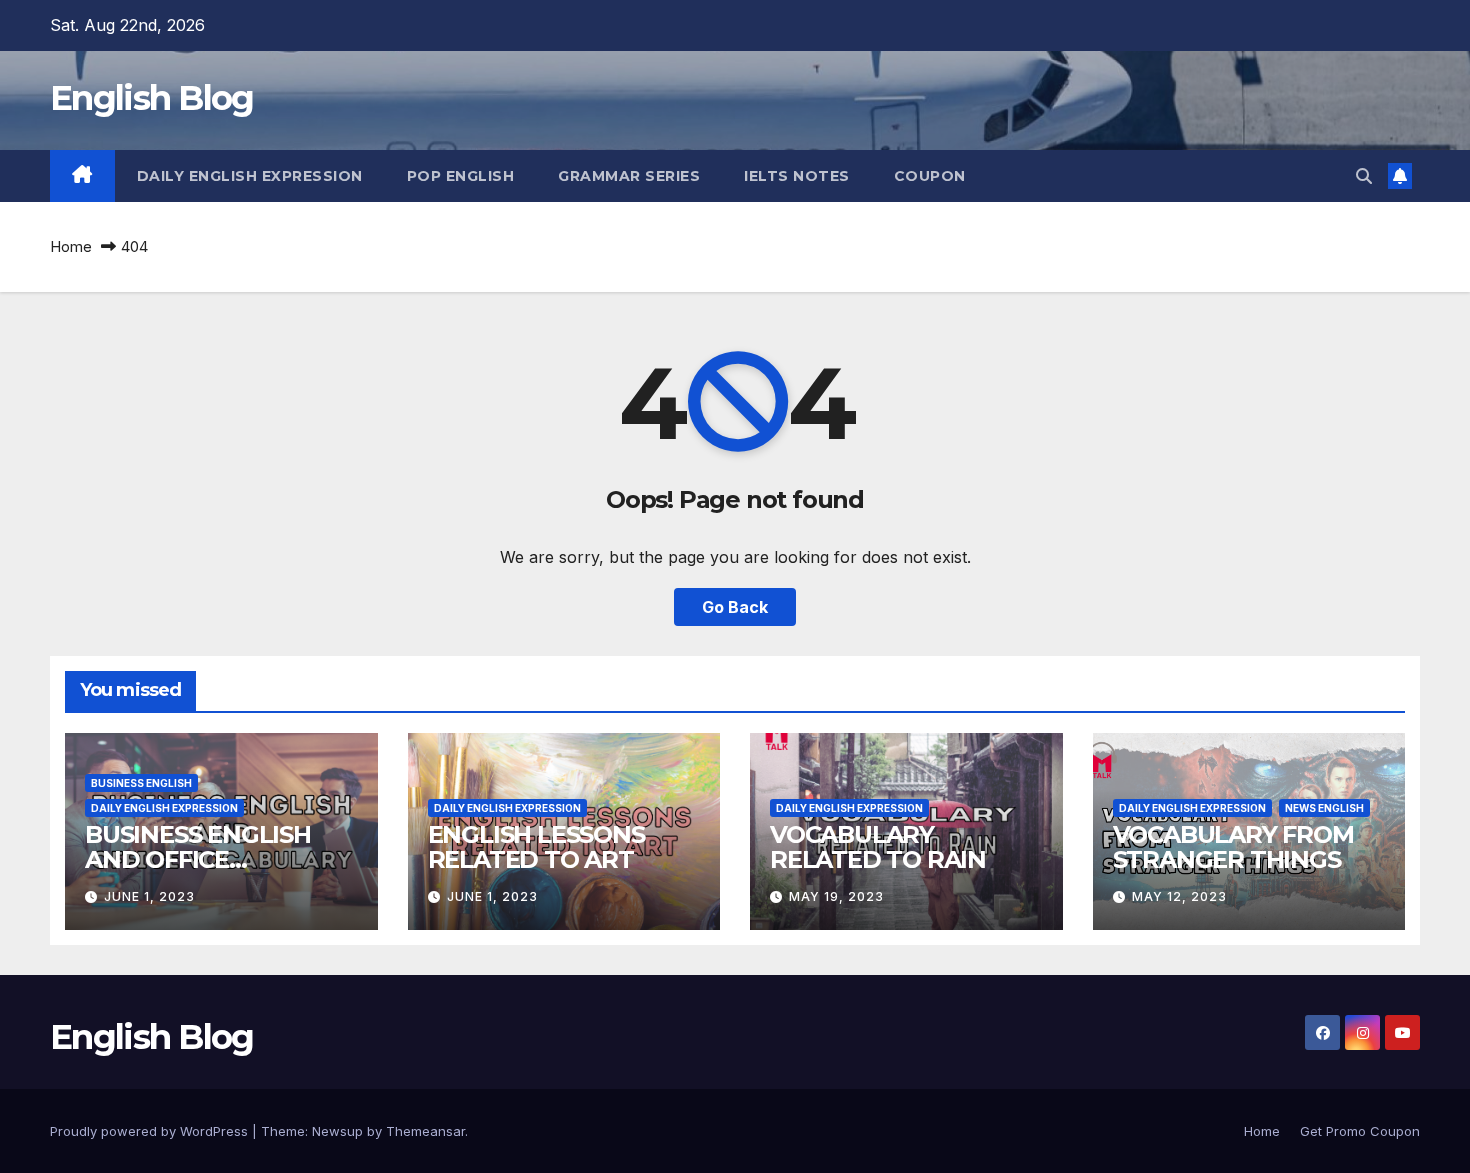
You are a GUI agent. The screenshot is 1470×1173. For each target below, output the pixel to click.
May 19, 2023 (836, 896)
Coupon (930, 176)
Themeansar (425, 1131)
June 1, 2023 (149, 896)
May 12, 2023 (1179, 896)
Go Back (735, 607)
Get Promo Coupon (1360, 1131)
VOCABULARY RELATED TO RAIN (878, 847)
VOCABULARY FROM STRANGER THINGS (1233, 847)
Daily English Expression (250, 176)
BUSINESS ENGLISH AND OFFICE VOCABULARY (198, 859)
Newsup (337, 1131)
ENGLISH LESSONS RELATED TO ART (536, 847)
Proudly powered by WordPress (151, 1131)
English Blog (152, 98)
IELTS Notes (797, 176)
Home (71, 246)
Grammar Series (629, 176)
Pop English (461, 176)
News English (1324, 808)
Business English (141, 783)
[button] (1364, 176)
